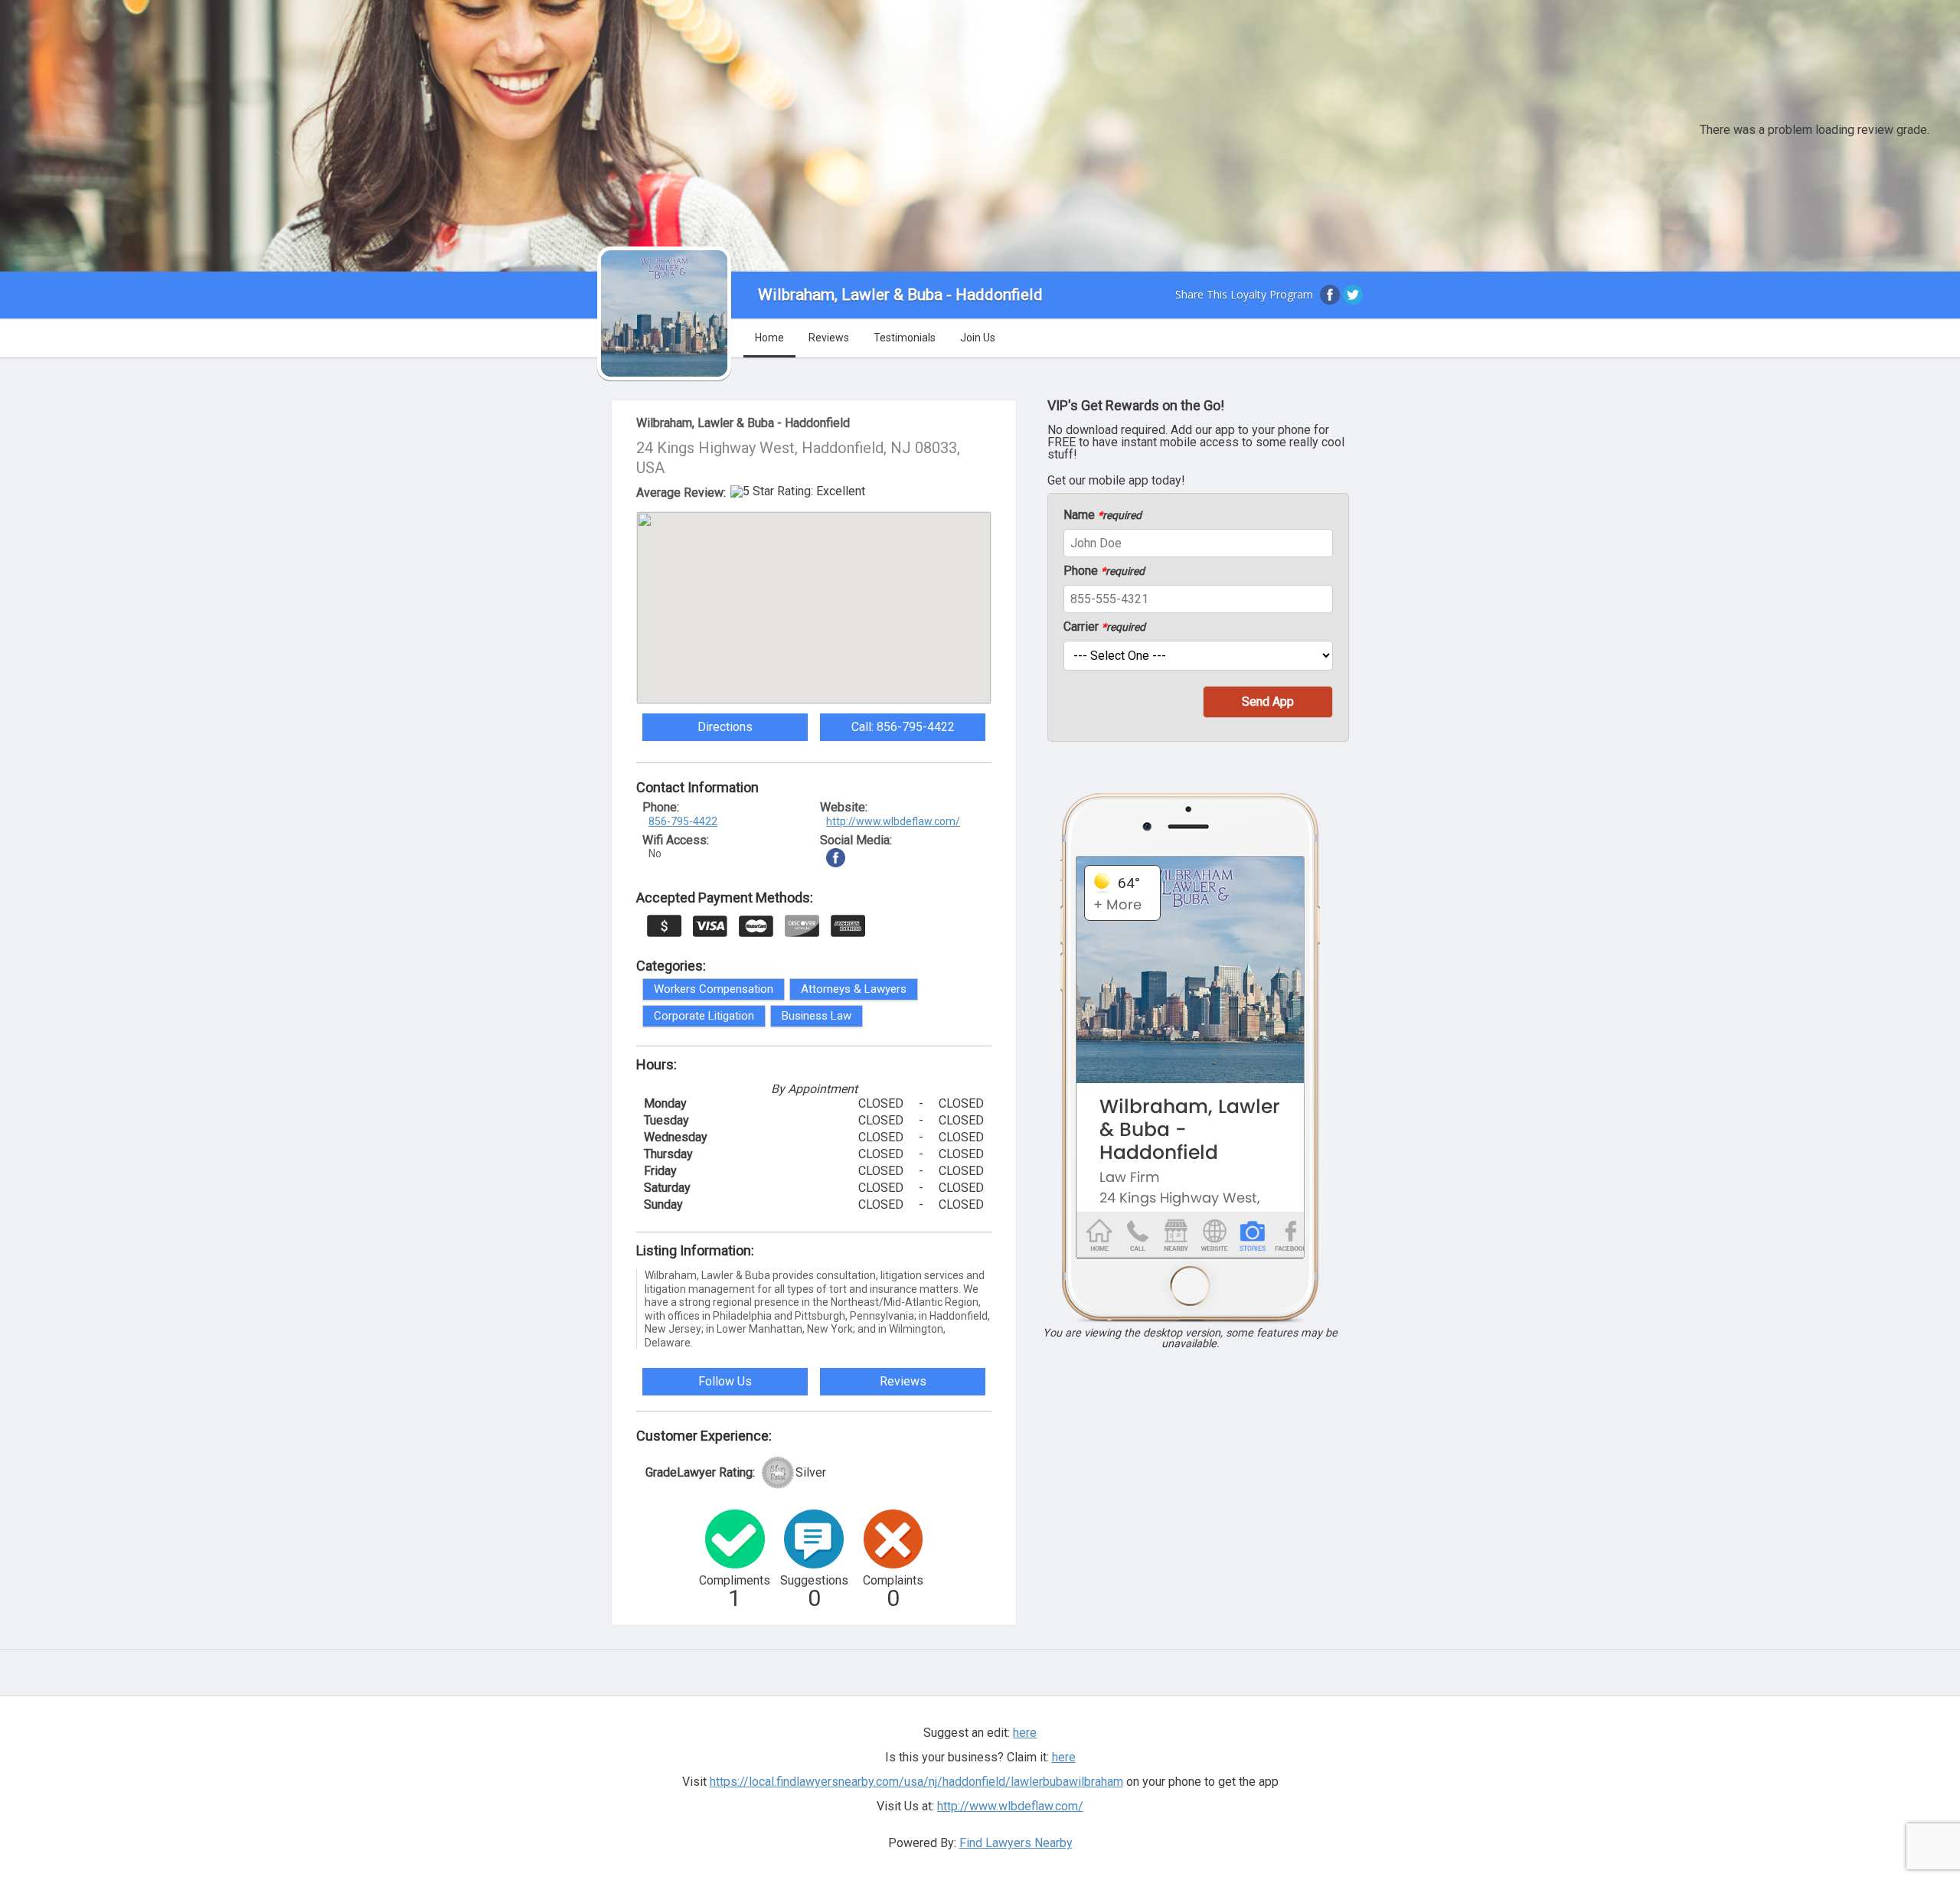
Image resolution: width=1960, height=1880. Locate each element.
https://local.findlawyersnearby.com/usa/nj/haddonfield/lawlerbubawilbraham (916, 1782)
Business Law (817, 1016)
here (1064, 1757)
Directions (725, 727)
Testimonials (905, 338)
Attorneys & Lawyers (854, 989)
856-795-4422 (683, 821)
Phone (1104, 571)
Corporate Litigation (704, 1016)
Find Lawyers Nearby (1016, 1843)
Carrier (1104, 627)
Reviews (829, 338)
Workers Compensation (714, 989)
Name (1102, 515)
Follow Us (725, 1381)
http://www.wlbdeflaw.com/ (893, 821)
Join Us (978, 338)
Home (769, 338)
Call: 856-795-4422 (903, 727)
